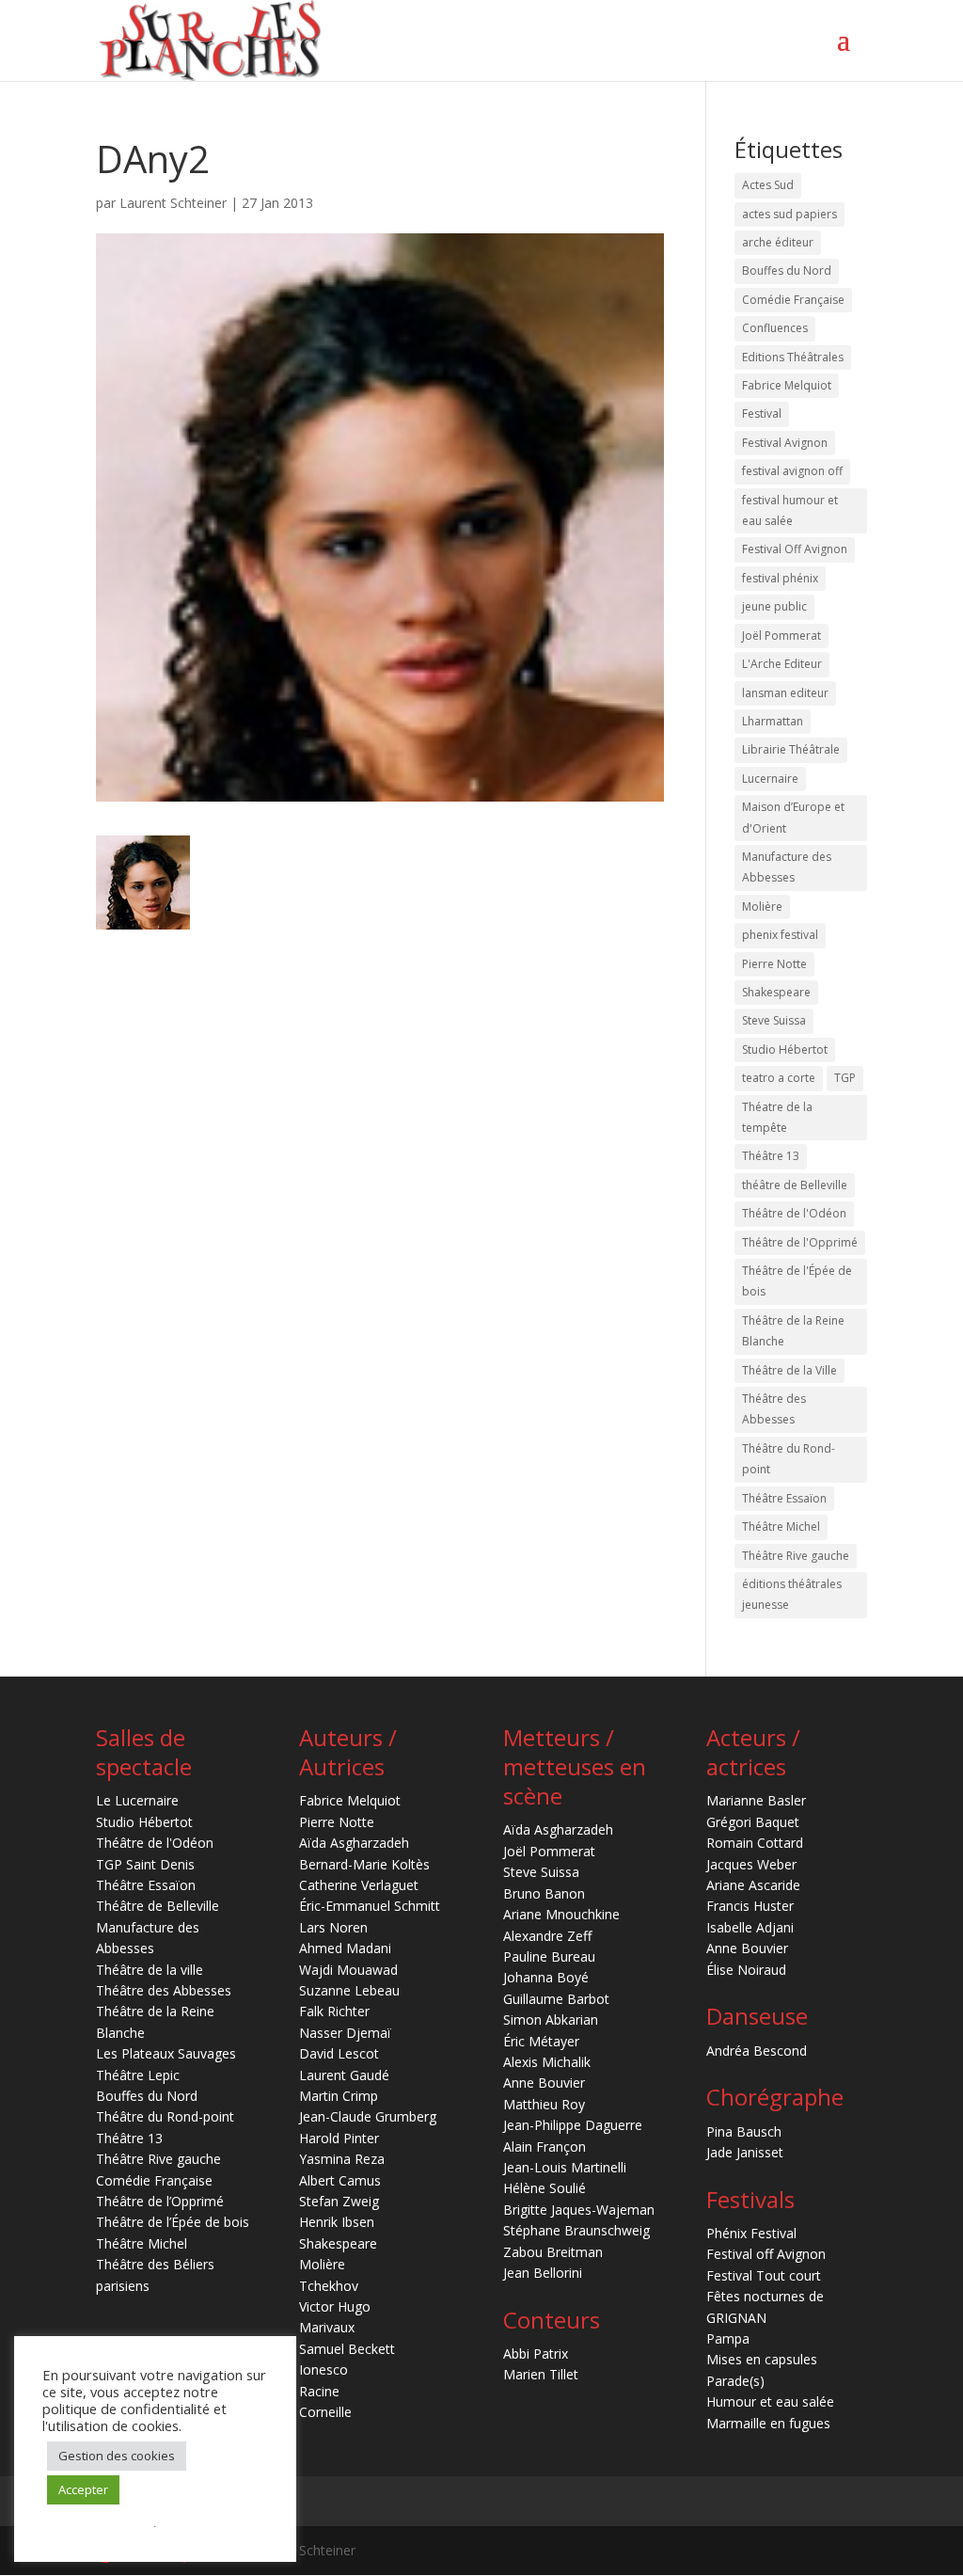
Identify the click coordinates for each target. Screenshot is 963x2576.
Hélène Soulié (545, 2188)
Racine (319, 2391)
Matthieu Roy (544, 2104)
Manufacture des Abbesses (787, 867)
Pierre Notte (774, 964)
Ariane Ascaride (753, 1885)
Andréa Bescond (757, 2051)
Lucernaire (770, 779)
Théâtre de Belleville (158, 1906)
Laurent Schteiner (173, 203)
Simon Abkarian (551, 2019)
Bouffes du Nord (787, 270)
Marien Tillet (541, 2374)
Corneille (325, 2412)
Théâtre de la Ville (789, 1370)
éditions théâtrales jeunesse (792, 1594)
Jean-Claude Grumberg (368, 2116)
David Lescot (339, 2053)
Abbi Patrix (536, 2353)
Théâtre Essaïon (784, 1498)
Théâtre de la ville (150, 1970)
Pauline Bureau (549, 1956)
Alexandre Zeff (547, 1936)
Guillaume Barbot (556, 1999)
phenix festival (780, 935)
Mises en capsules (762, 2359)
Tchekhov (329, 2286)
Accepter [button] (83, 2489)
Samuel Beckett (347, 2349)
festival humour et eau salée (790, 510)
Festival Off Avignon (795, 549)
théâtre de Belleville (795, 1185)
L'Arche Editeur (782, 664)
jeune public (774, 606)
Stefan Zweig (339, 2201)
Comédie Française (793, 300)
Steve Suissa (774, 1020)
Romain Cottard (755, 1843)
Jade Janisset (745, 2152)
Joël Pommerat (781, 636)
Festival (762, 413)
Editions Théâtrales (793, 357)
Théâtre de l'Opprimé (800, 1242)
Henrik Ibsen (337, 2222)
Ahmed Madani (345, 1948)
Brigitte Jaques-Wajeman (579, 2210)
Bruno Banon (544, 1893)
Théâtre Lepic (138, 2075)
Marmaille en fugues (768, 2423)
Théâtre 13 (771, 1156)
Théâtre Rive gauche (796, 1556)
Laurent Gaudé (344, 2075)
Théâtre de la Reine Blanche (793, 1331)
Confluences (775, 328)
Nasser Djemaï (345, 2033)
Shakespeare (776, 992)
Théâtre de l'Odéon (794, 1213)
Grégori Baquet (753, 1822)
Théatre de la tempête (777, 1117)
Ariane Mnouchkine (561, 1914)
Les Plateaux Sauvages (166, 2053)
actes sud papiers (789, 214)
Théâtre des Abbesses (774, 1409)
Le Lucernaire (137, 1800)
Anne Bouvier (544, 2083)
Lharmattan (773, 721)
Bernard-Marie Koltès (364, 1864)
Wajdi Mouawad (348, 1970)
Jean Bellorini (543, 2273)
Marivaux (327, 2327)
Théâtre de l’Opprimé (160, 2201)
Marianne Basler (756, 1800)
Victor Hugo (335, 2306)
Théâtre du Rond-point (789, 1459)
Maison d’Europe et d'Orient (793, 817)
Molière (762, 906)
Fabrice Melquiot (787, 385)
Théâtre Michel (781, 1527)
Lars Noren (333, 1927)
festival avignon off (792, 471)
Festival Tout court (764, 2275)
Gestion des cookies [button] (117, 2456)
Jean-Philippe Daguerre (573, 2125)
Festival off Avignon (766, 2254)
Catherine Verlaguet (359, 1885)
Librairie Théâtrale (791, 749)
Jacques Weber (751, 1864)
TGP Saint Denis (145, 1864)
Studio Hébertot (785, 1049)
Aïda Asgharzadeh (354, 1843)
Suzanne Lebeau (349, 1990)
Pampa (728, 2338)
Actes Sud (768, 185)
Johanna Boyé (546, 1977)
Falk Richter (334, 2011)
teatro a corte (779, 1078)
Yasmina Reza (342, 2159)
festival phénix (780, 578)
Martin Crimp (339, 2096)
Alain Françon (545, 2147)
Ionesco (324, 2369)
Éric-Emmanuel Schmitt (370, 1906)
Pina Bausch (744, 2131)
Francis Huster (750, 1906)
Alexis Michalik (547, 2062)
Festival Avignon (785, 443)
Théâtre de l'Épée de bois (797, 1281)
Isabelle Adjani (750, 1927)
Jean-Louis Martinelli (565, 2167)
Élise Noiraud (746, 1970)
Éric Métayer (541, 2041)
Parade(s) (735, 2381)
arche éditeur (778, 242)
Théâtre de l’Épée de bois (173, 2222)
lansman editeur (785, 693)
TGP (845, 1078)
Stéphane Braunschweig (576, 2230)
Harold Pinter (339, 2138)
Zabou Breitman (553, 2252)
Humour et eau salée (770, 2401)
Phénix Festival (751, 2233)
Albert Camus (340, 2180)
